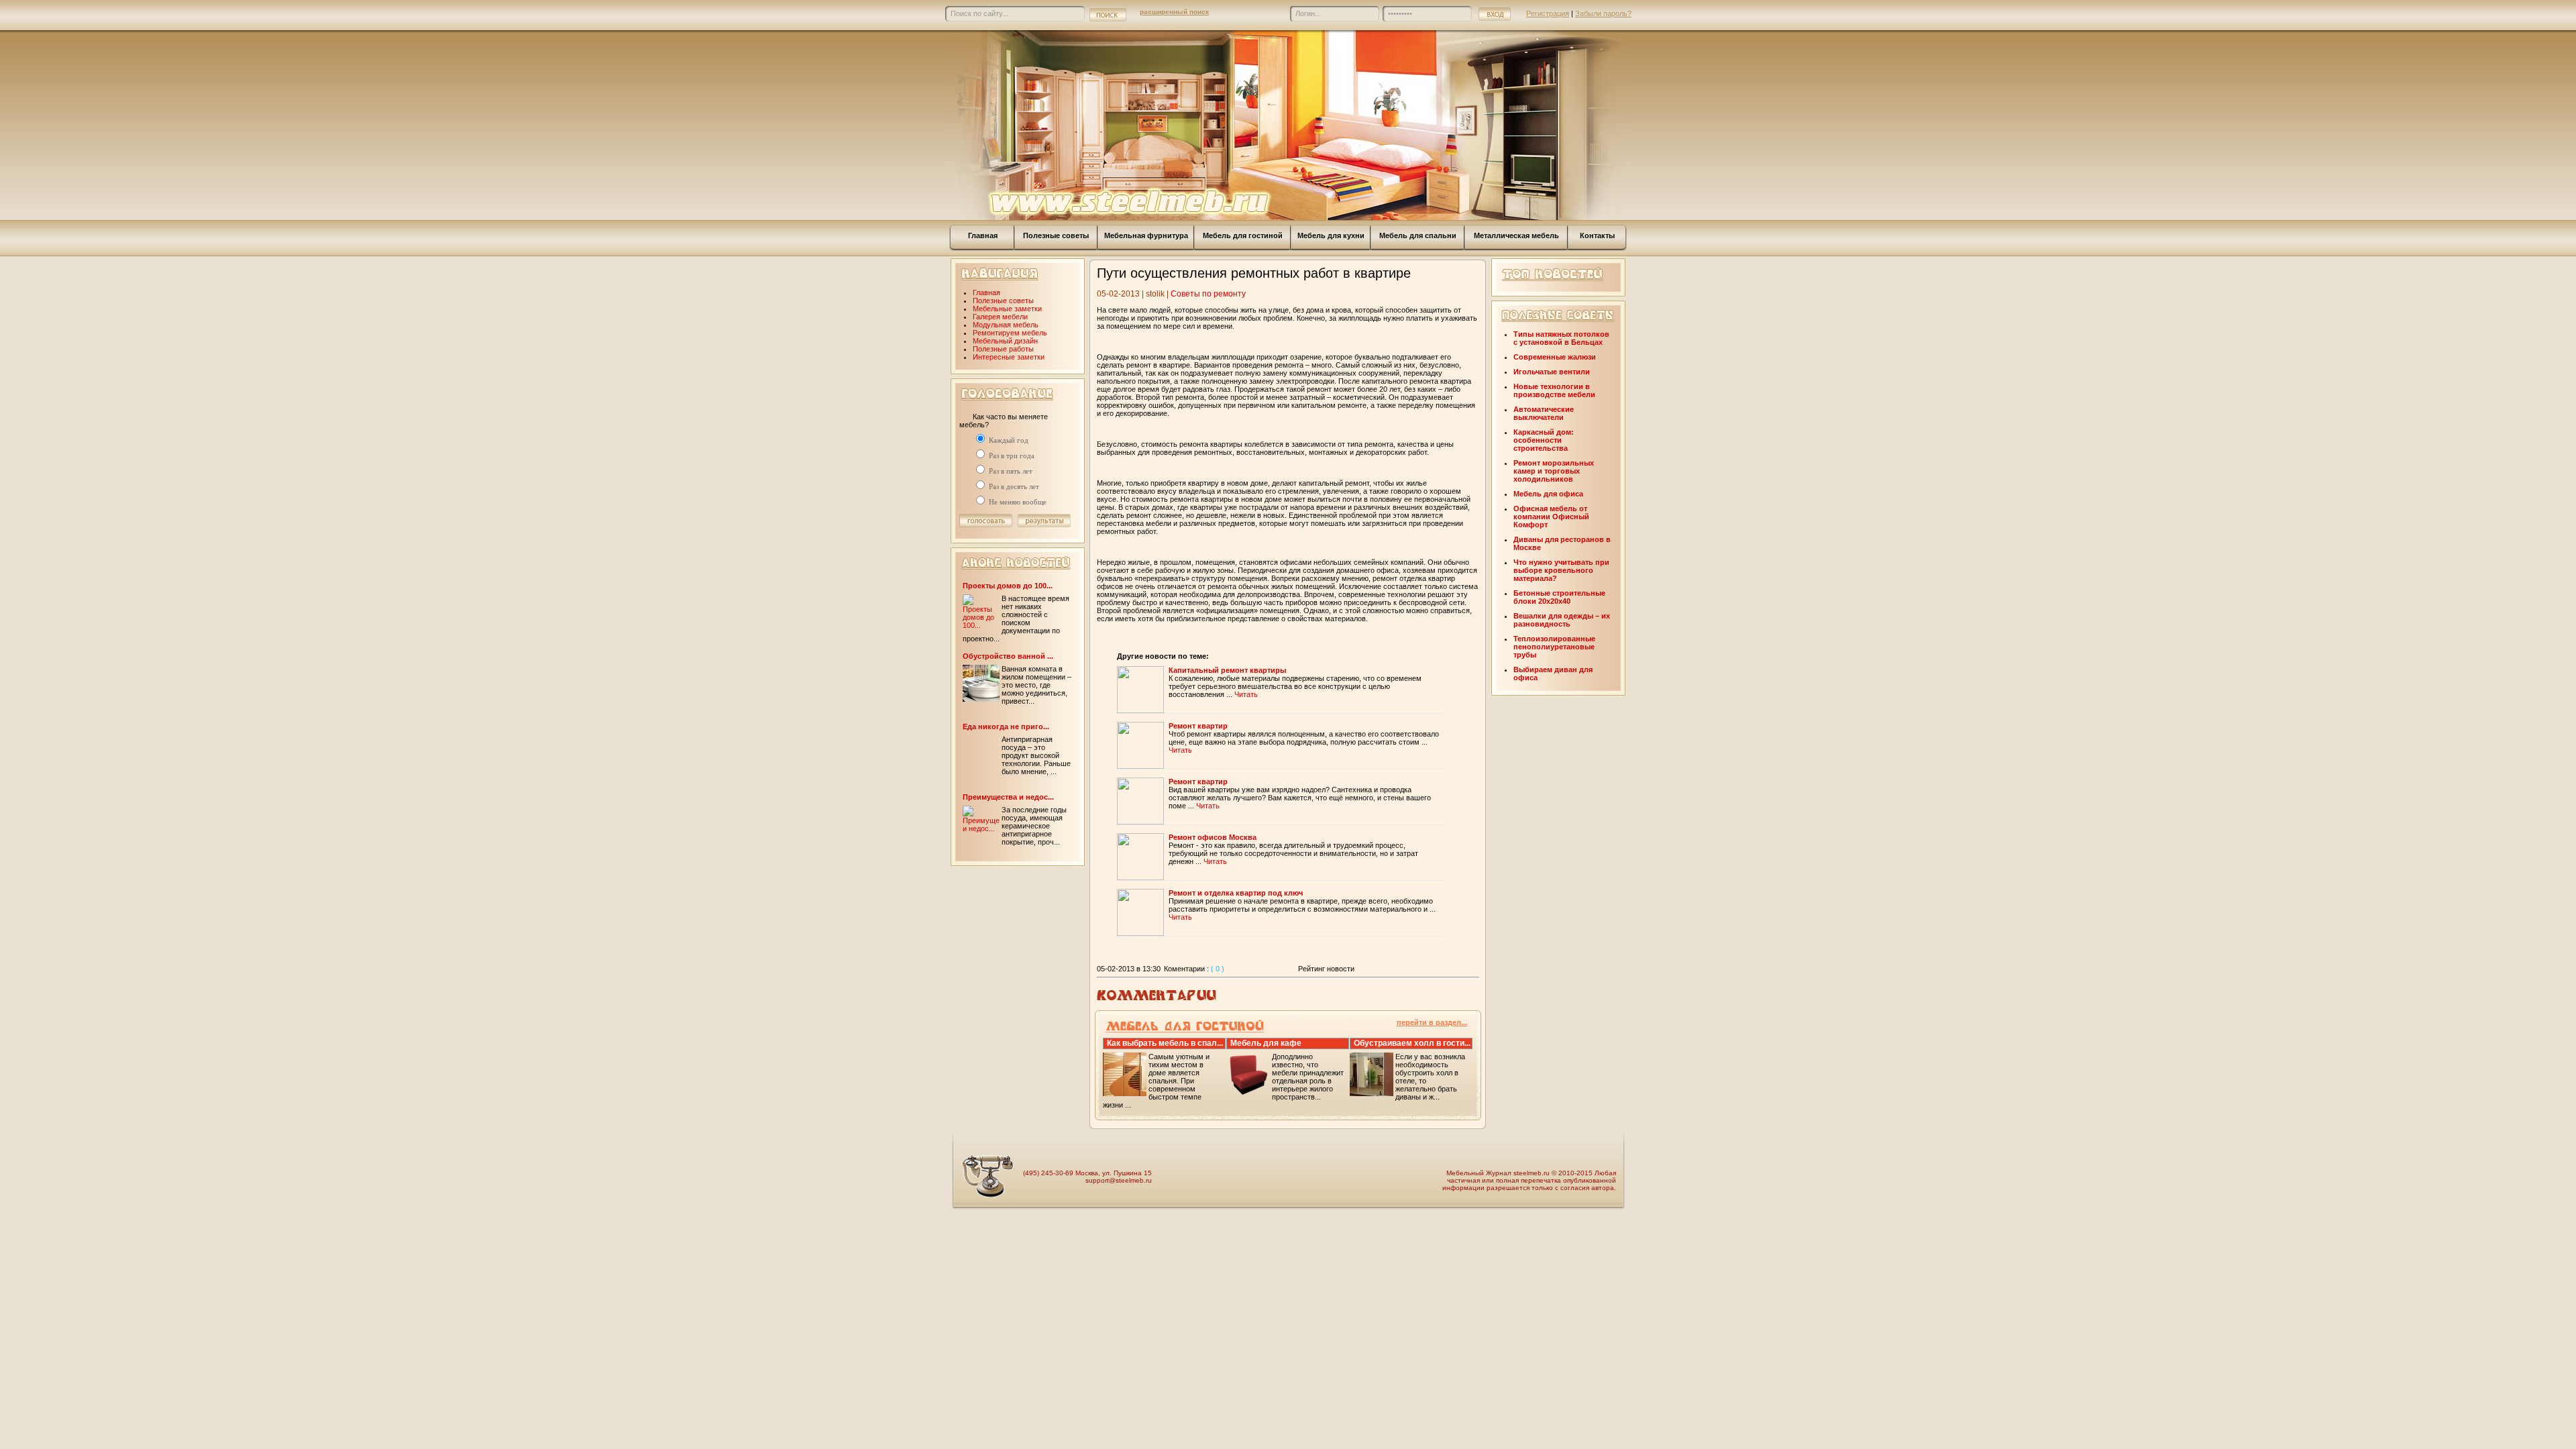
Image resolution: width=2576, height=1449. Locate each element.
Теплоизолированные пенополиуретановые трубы (1554, 647)
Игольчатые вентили (1552, 372)
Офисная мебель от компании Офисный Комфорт (1551, 517)
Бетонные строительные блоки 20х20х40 (1559, 597)
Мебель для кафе (1266, 1043)
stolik (1155, 294)
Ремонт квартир (1198, 726)
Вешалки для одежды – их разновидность (1562, 620)
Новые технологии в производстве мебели (1554, 390)
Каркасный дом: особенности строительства (1544, 440)
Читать (1246, 694)
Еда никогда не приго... (1006, 727)
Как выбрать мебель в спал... (1165, 1043)
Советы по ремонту (1208, 294)
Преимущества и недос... (1008, 797)
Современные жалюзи (1555, 357)
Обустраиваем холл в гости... (1412, 1043)
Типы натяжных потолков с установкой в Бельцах (1561, 338)
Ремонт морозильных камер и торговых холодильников (1554, 471)
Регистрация (1548, 13)
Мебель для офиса (1548, 494)
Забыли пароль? (1603, 13)
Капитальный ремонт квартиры (1227, 670)
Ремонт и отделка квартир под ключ (1236, 893)
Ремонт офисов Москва (1213, 837)
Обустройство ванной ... (1008, 656)
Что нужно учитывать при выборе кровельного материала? (1561, 570)
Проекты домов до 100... (1008, 586)
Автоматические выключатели (1544, 413)
